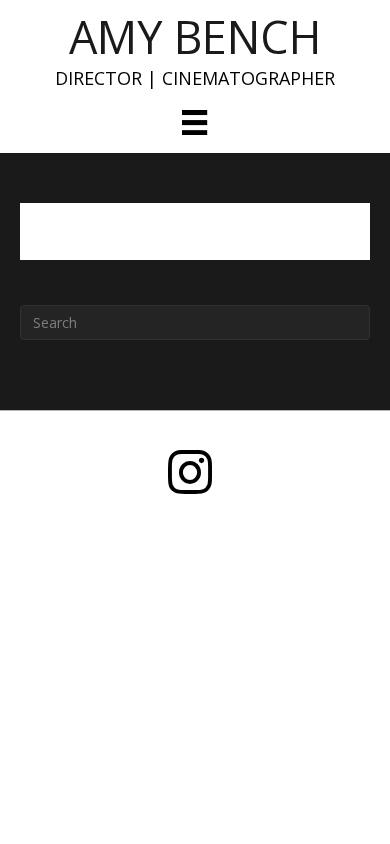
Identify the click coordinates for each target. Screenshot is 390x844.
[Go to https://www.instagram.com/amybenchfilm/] (190, 473)
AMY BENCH (195, 36)
